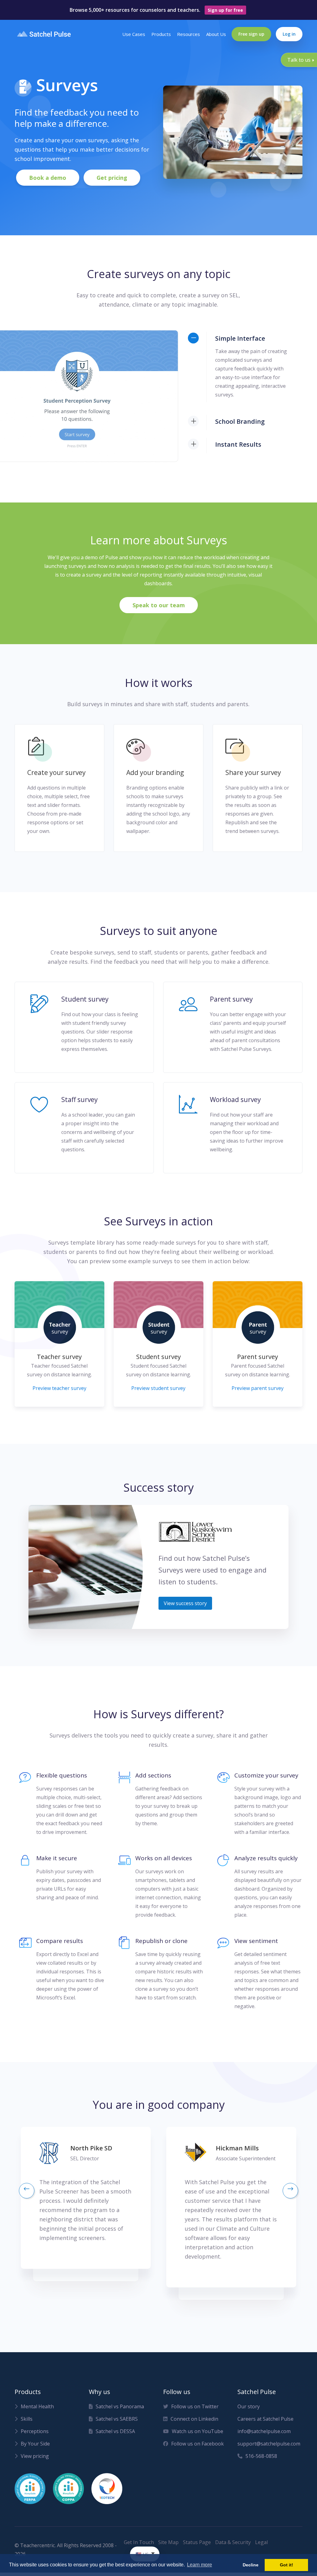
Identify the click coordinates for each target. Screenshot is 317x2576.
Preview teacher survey (59, 1388)
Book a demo (48, 178)
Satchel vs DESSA (115, 2431)
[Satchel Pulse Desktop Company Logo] (44, 34)
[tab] (245, 339)
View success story (185, 1603)
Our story (249, 2406)
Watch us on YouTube (198, 2431)
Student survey (85, 999)
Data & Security (233, 2542)
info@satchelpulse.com (264, 2431)
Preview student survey (158, 1388)
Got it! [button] (287, 2565)
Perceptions (35, 2431)
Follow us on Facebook (198, 2444)
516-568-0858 (261, 2456)
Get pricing (112, 178)
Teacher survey (59, 1357)
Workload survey (235, 1100)
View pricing (35, 2456)
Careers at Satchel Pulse (265, 2419)
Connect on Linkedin (194, 2419)
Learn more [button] (200, 2565)
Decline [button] (251, 2565)
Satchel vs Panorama (120, 2406)
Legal (261, 2542)
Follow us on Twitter (195, 2406)
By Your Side (35, 2444)
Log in (289, 34)
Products (161, 34)
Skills (27, 2419)
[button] (27, 2191)
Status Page (197, 2542)
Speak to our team (159, 605)
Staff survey (80, 1100)
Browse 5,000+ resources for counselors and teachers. (156, 10)
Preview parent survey (258, 1388)
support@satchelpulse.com (268, 2444)
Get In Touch (139, 2542)
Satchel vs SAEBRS (117, 2419)
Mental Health (37, 2406)
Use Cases (134, 34)
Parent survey (231, 999)
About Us (216, 34)
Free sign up (251, 34)
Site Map (168, 2542)
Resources (189, 34)
